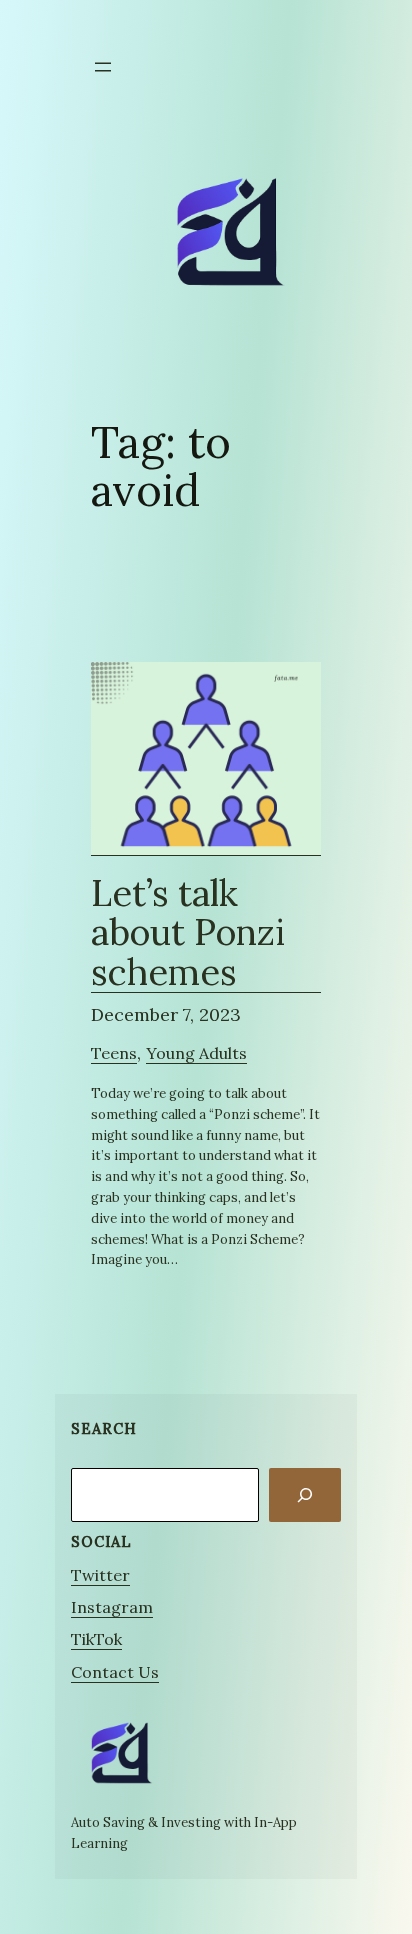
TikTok (96, 1639)
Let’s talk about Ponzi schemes (188, 934)
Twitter (100, 1575)
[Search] (305, 1495)
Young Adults (196, 1053)
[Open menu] (103, 67)
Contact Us (115, 1672)
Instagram (112, 1607)
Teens (114, 1053)
